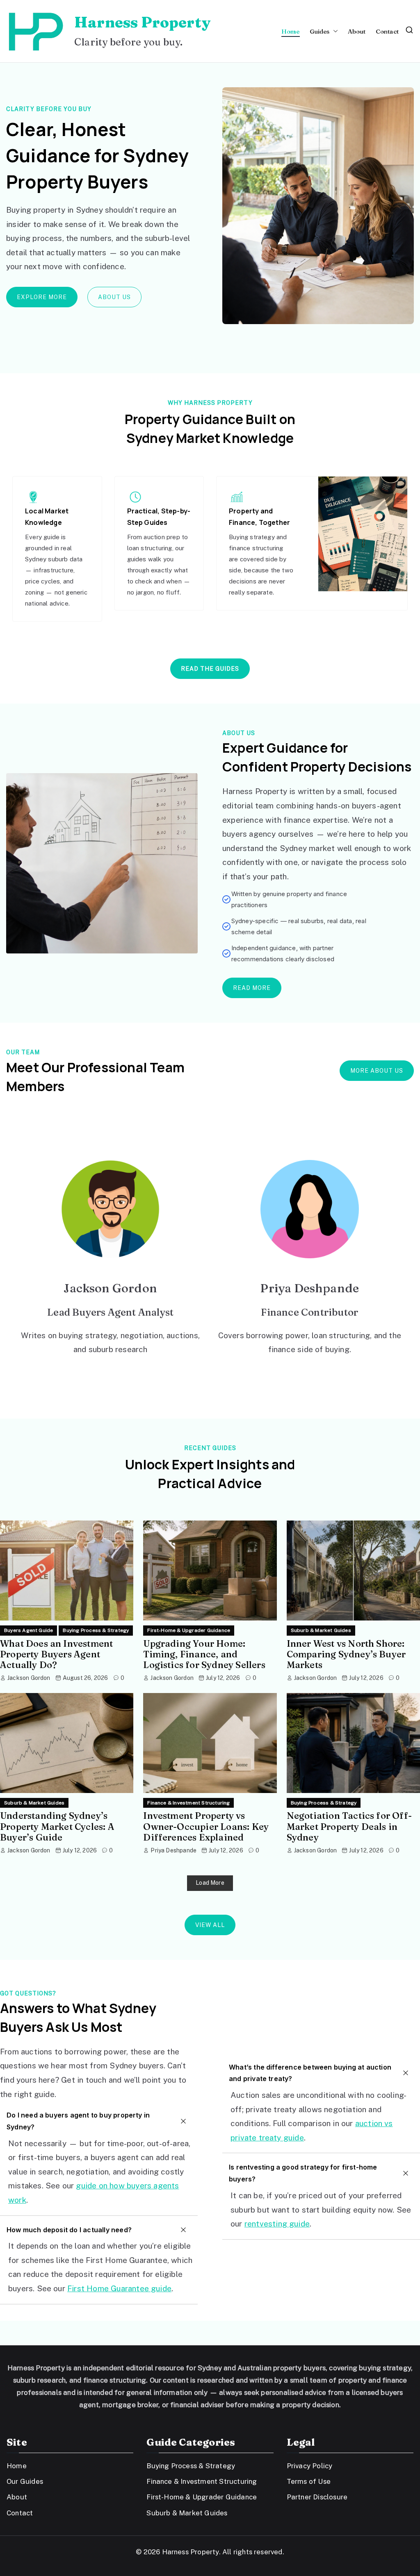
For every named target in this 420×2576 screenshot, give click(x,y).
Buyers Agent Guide (29, 1630)
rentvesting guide (277, 2224)
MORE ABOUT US (377, 1071)
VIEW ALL (210, 1925)
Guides (320, 31)
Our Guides (25, 2481)
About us (114, 297)
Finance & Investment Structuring (188, 1803)
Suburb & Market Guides (321, 1630)
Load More (210, 1883)
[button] (334, 31)
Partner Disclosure (317, 2497)
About (357, 31)
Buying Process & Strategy (96, 1630)
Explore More (42, 297)
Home (291, 31)
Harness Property (142, 22)
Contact (387, 31)
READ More (252, 988)
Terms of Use (309, 2481)
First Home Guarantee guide (119, 2288)
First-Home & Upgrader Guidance (189, 1630)
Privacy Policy (310, 2466)
